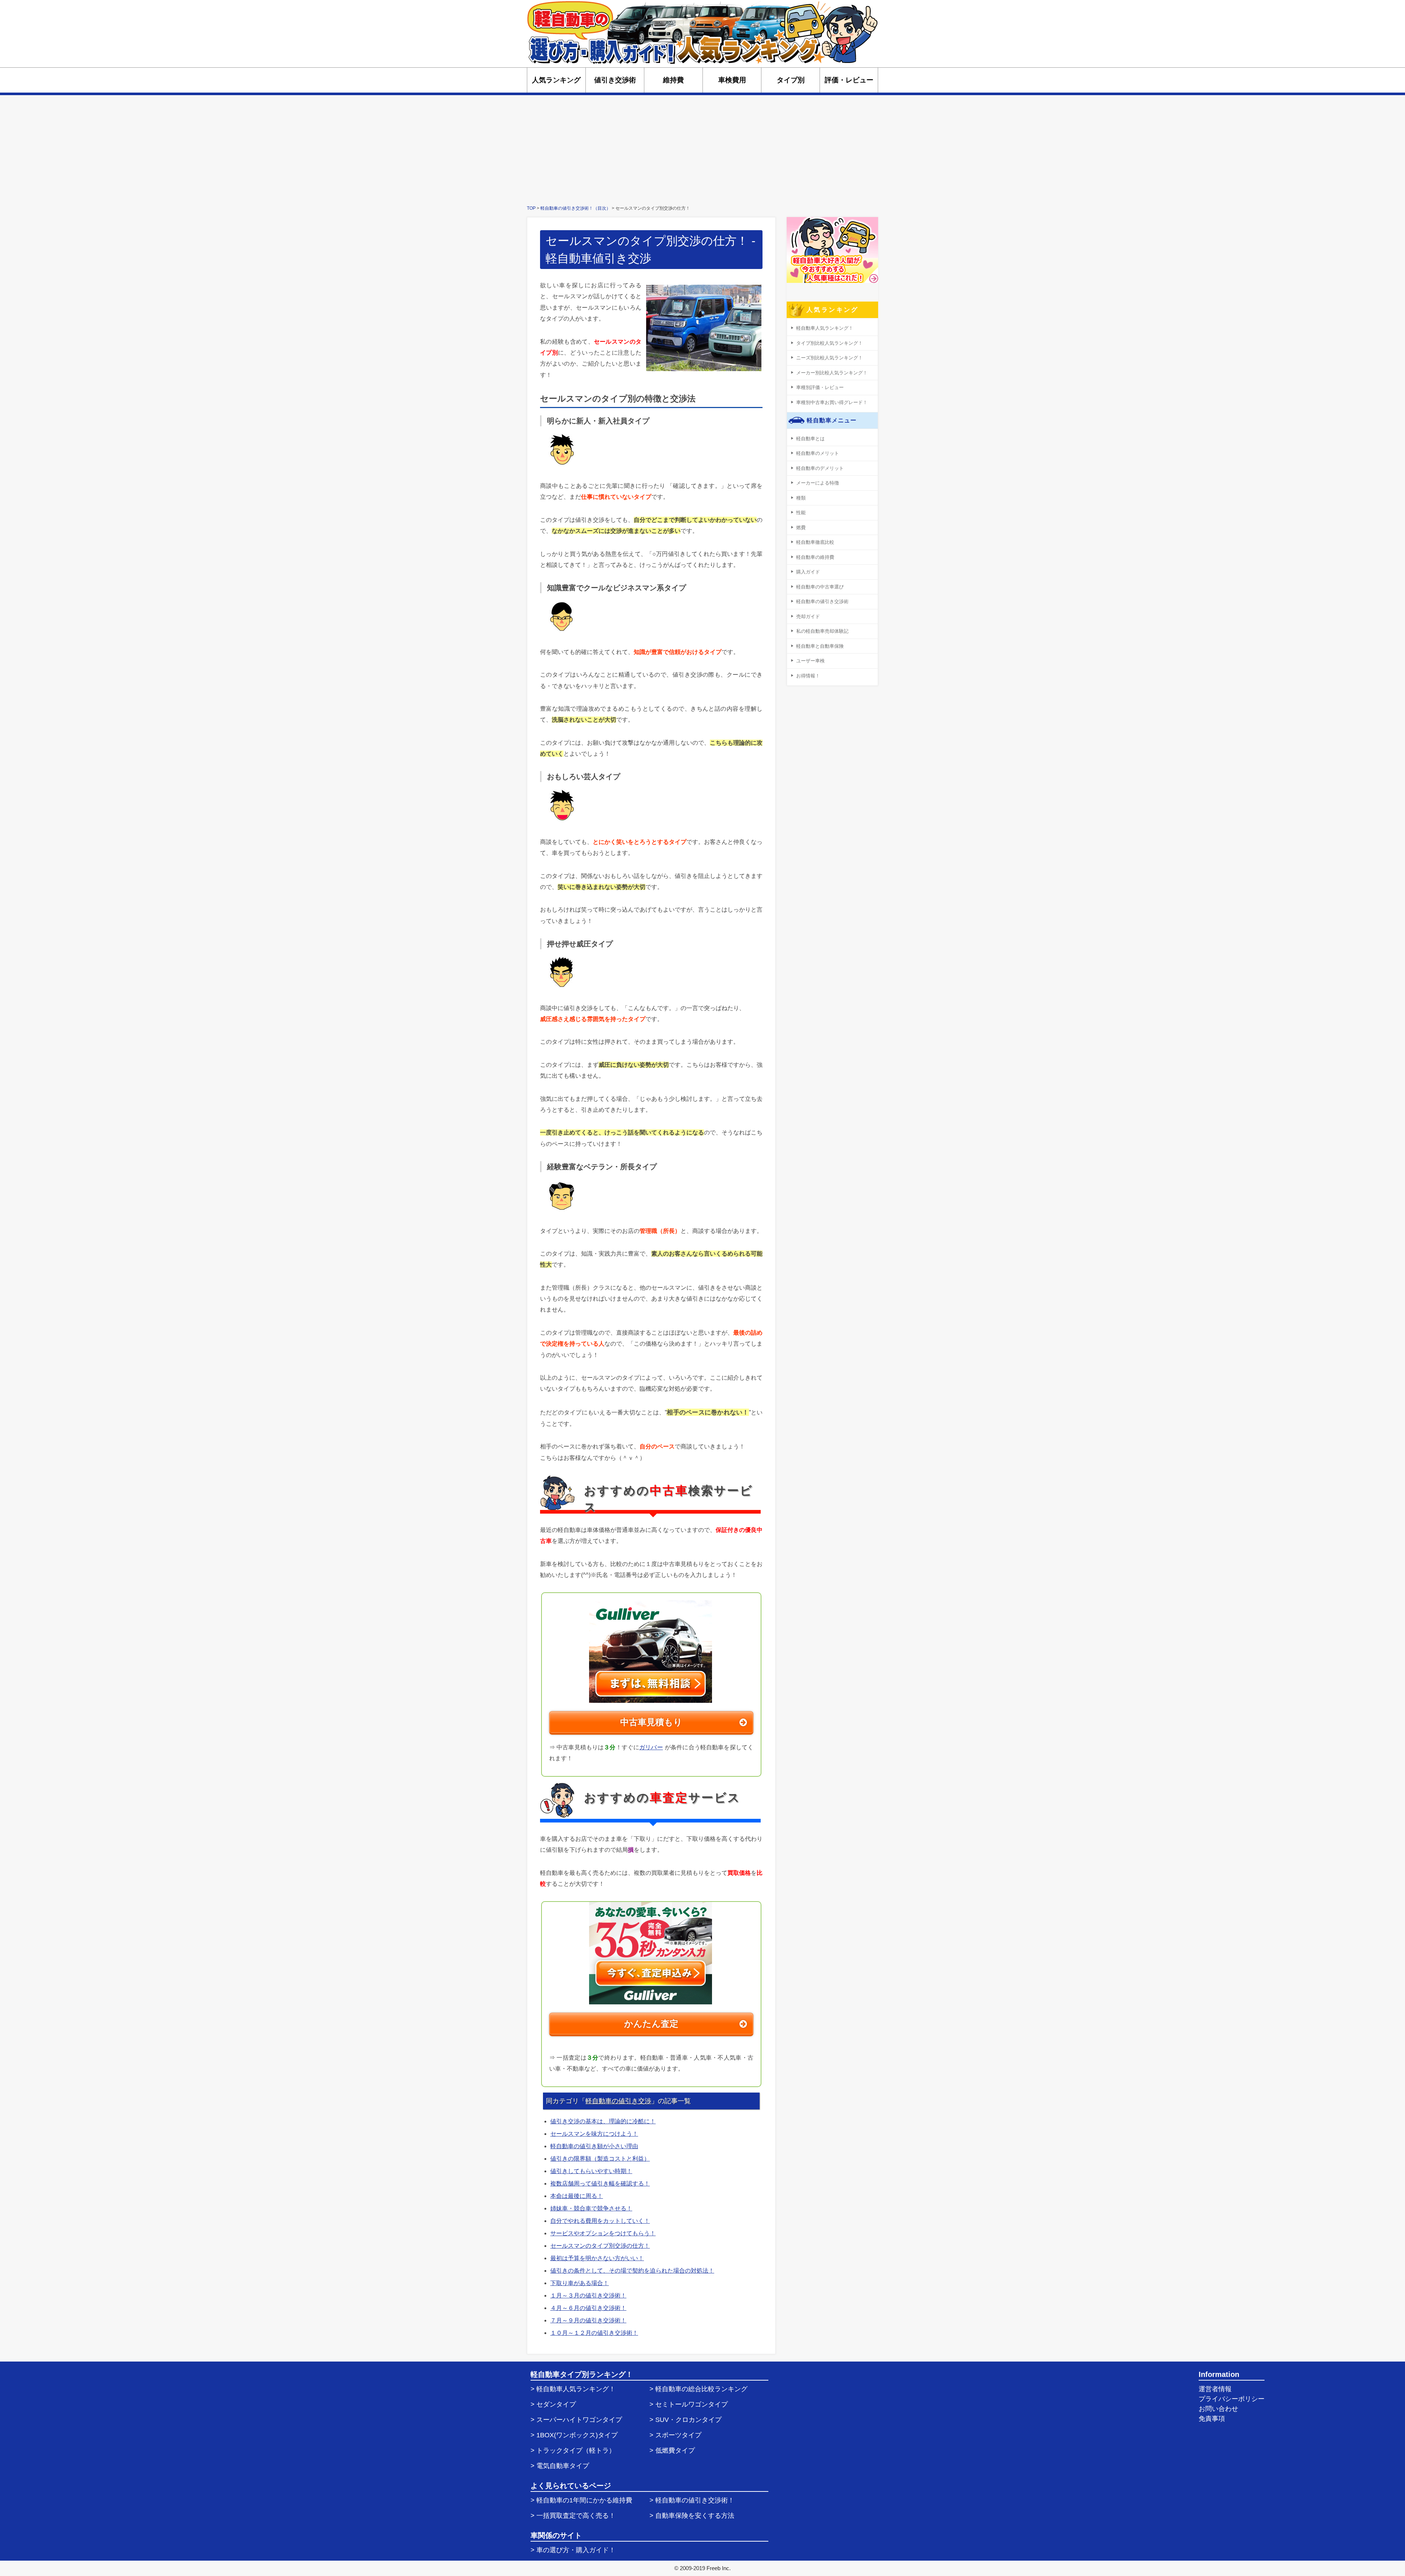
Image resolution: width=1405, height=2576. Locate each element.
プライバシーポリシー (1232, 2399)
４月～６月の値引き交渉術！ (588, 2308)
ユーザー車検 (810, 661)
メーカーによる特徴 (818, 483)
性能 (801, 513)
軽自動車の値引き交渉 (618, 2101)
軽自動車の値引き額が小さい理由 (594, 2146)
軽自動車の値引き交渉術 (822, 601)
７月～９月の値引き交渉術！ (588, 2320)
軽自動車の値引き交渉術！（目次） (576, 208)
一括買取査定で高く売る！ (576, 2516)
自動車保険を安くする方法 (695, 2516)
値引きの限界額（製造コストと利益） (600, 2159)
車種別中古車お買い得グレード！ (832, 402)
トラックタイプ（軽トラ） (576, 2450)
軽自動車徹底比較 (815, 542)
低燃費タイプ (675, 2450)
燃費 (801, 528)
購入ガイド (808, 572)
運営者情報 (1215, 2389)
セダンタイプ (556, 2404)
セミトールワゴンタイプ (692, 2404)
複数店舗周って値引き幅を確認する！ (600, 2184)
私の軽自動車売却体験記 (822, 631)
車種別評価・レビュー (820, 387)
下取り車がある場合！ (580, 2283)
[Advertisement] (702, 150)
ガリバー (651, 1747)
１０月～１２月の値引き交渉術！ (594, 2333)
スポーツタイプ (678, 2435)
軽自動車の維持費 (815, 557)
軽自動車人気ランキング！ (825, 328)
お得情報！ (808, 676)
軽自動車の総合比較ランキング (701, 2389)
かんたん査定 (651, 2024)
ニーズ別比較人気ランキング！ (829, 358)
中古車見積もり (651, 1722)
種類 (801, 498)
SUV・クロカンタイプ (688, 2420)
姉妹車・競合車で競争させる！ (591, 2208)
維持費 (673, 80)
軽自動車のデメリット (820, 468)
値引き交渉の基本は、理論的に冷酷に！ (603, 2121)
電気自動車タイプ (563, 2466)
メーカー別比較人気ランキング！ (832, 373)
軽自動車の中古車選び (820, 587)
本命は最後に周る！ (577, 2196)
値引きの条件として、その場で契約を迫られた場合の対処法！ (632, 2271)
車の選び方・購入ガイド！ (576, 2550)
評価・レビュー (849, 80)
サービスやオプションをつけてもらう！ (603, 2233)
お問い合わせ (1218, 2409)
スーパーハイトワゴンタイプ (579, 2420)
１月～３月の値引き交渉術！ (588, 2295)
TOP (531, 208)
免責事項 (1212, 2419)
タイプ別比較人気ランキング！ (829, 343)
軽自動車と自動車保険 (820, 646)
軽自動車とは (810, 439)
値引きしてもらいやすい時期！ (591, 2171)
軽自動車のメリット (818, 453)
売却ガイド (808, 616)
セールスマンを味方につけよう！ (594, 2134)
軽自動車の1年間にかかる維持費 (584, 2500)
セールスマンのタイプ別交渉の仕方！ (600, 2246)
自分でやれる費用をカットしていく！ (600, 2221)
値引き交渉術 (615, 80)
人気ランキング (556, 80)
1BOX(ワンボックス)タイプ (577, 2435)
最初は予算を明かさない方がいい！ (597, 2258)
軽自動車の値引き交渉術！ (695, 2500)
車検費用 (732, 80)
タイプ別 (791, 80)
